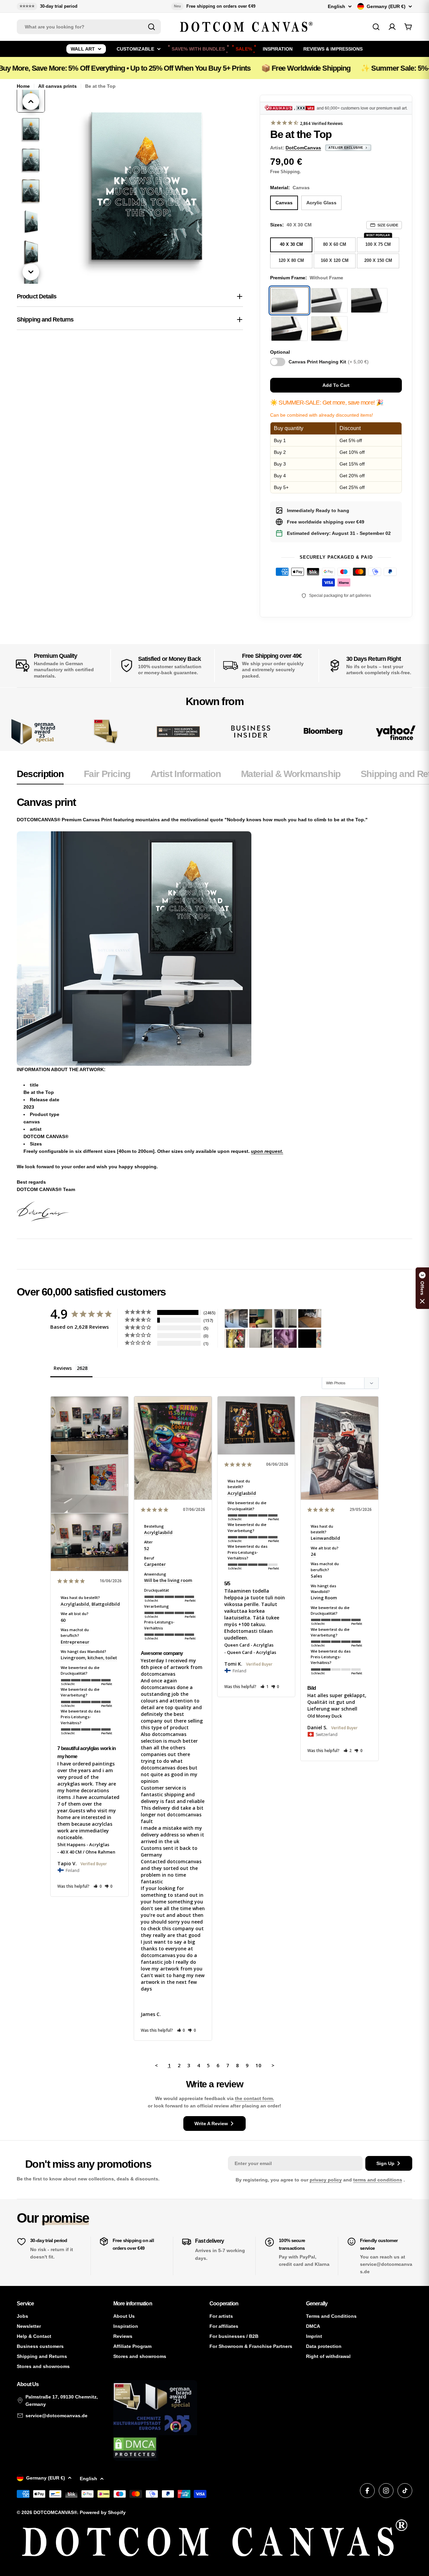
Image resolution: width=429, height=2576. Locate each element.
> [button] (273, 2065)
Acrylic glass (321, 203)
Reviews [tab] (63, 1368)
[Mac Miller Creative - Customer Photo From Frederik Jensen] (310, 1339)
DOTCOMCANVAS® (55, 2512)
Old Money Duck (325, 1716)
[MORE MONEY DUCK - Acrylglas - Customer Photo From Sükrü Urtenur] (236, 1339)
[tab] (40, 776)
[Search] (151, 27)
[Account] (392, 27)
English (336, 6)
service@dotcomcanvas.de (56, 2416)
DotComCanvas (303, 148)
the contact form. (255, 2098)
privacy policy (326, 2180)
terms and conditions (378, 2180)
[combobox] (89, 27)
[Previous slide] (31, 101)
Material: (290, 188)
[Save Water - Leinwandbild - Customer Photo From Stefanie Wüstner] (285, 1318)
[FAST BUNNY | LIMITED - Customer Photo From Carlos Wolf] (261, 1339)
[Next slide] (31, 272)
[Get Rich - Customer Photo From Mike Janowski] (285, 1339)
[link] (106, 732)
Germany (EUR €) (386, 6)
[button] (98, 1886)
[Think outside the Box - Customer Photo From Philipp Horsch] (236, 1318)
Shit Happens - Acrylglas (83, 1844)
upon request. (267, 1151)
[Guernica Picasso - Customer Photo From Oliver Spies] (261, 1318)
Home (23, 86)
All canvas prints (57, 86)
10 (258, 2065)
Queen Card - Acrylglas (249, 1645)
